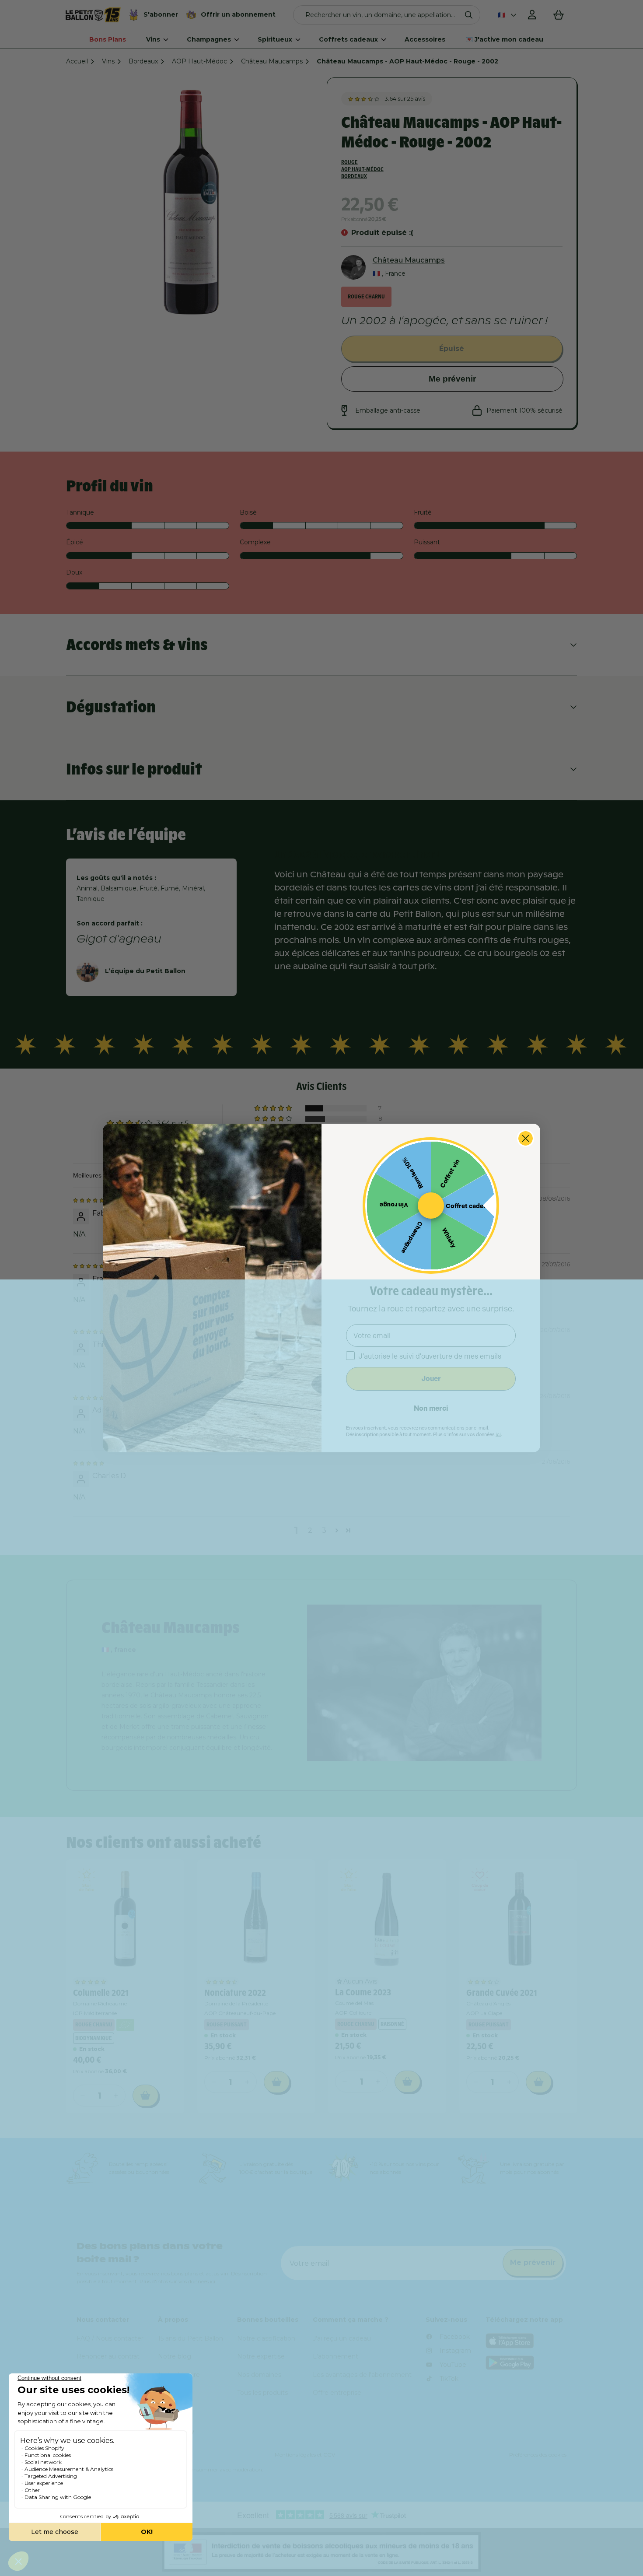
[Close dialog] (526, 1138)
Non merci (431, 1408)
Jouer (431, 1379)
